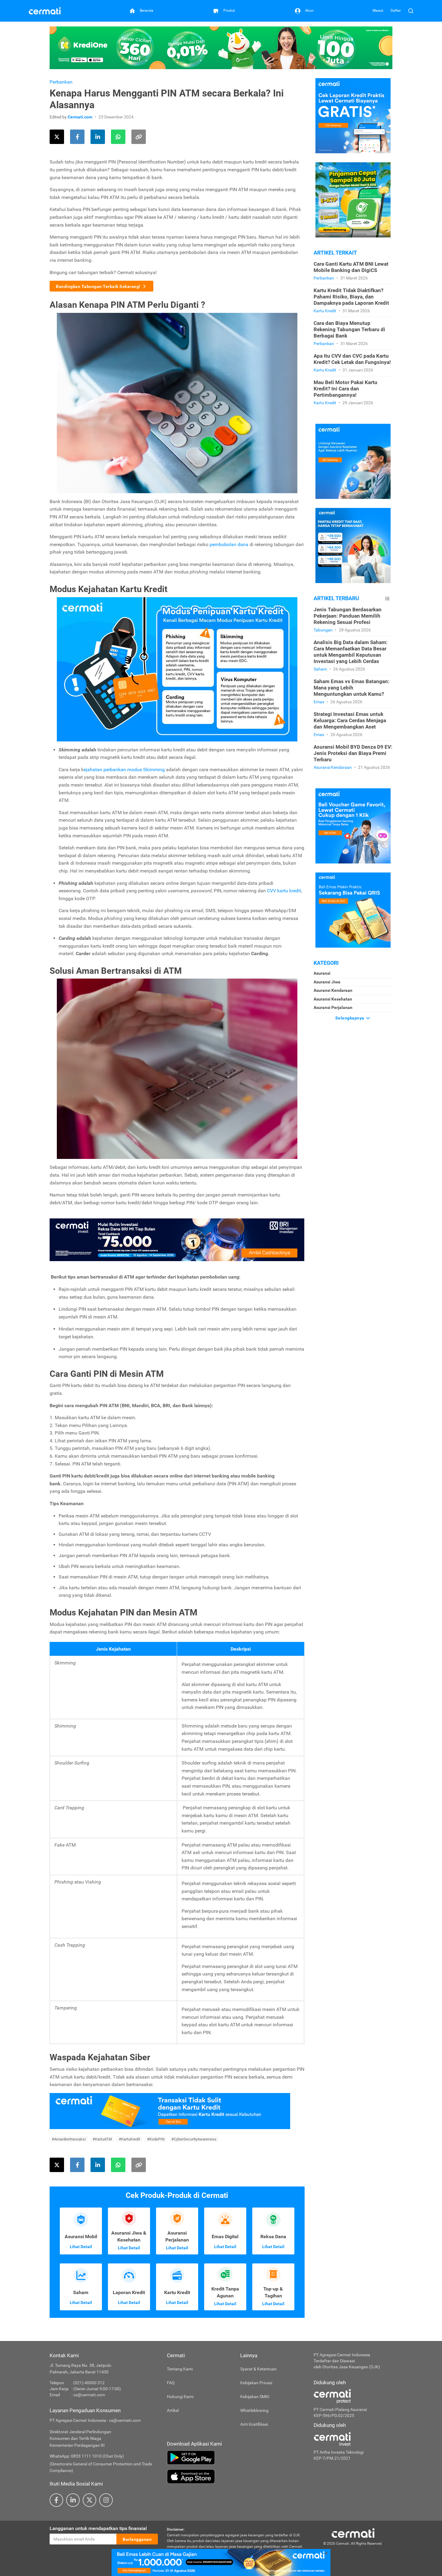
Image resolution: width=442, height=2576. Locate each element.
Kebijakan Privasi (256, 2383)
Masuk (378, 11)
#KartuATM (102, 2139)
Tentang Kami (180, 2369)
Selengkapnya (350, 1018)
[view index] (387, 599)
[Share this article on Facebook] (77, 137)
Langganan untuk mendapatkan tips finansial (98, 2528)
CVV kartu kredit (284, 891)
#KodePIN (156, 2139)
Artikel (173, 2410)
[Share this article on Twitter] (57, 137)
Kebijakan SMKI (255, 2397)
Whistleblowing (254, 2410)
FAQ (171, 2383)
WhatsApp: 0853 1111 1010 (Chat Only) (87, 2456)
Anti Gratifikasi (254, 2424)
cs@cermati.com (89, 2395)
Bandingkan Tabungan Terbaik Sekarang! (98, 286)
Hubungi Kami (180, 2397)
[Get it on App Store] (236, 2477)
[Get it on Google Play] (236, 2458)
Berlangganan (137, 2539)
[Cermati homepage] (353, 2533)
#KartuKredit (129, 2139)
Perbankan (61, 82)
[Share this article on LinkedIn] (98, 137)
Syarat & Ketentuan (258, 2369)
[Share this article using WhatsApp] (118, 137)
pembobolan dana (229, 544)
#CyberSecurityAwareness (194, 2139)
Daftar (396, 11)
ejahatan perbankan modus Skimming (124, 770)
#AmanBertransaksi (69, 2139)
